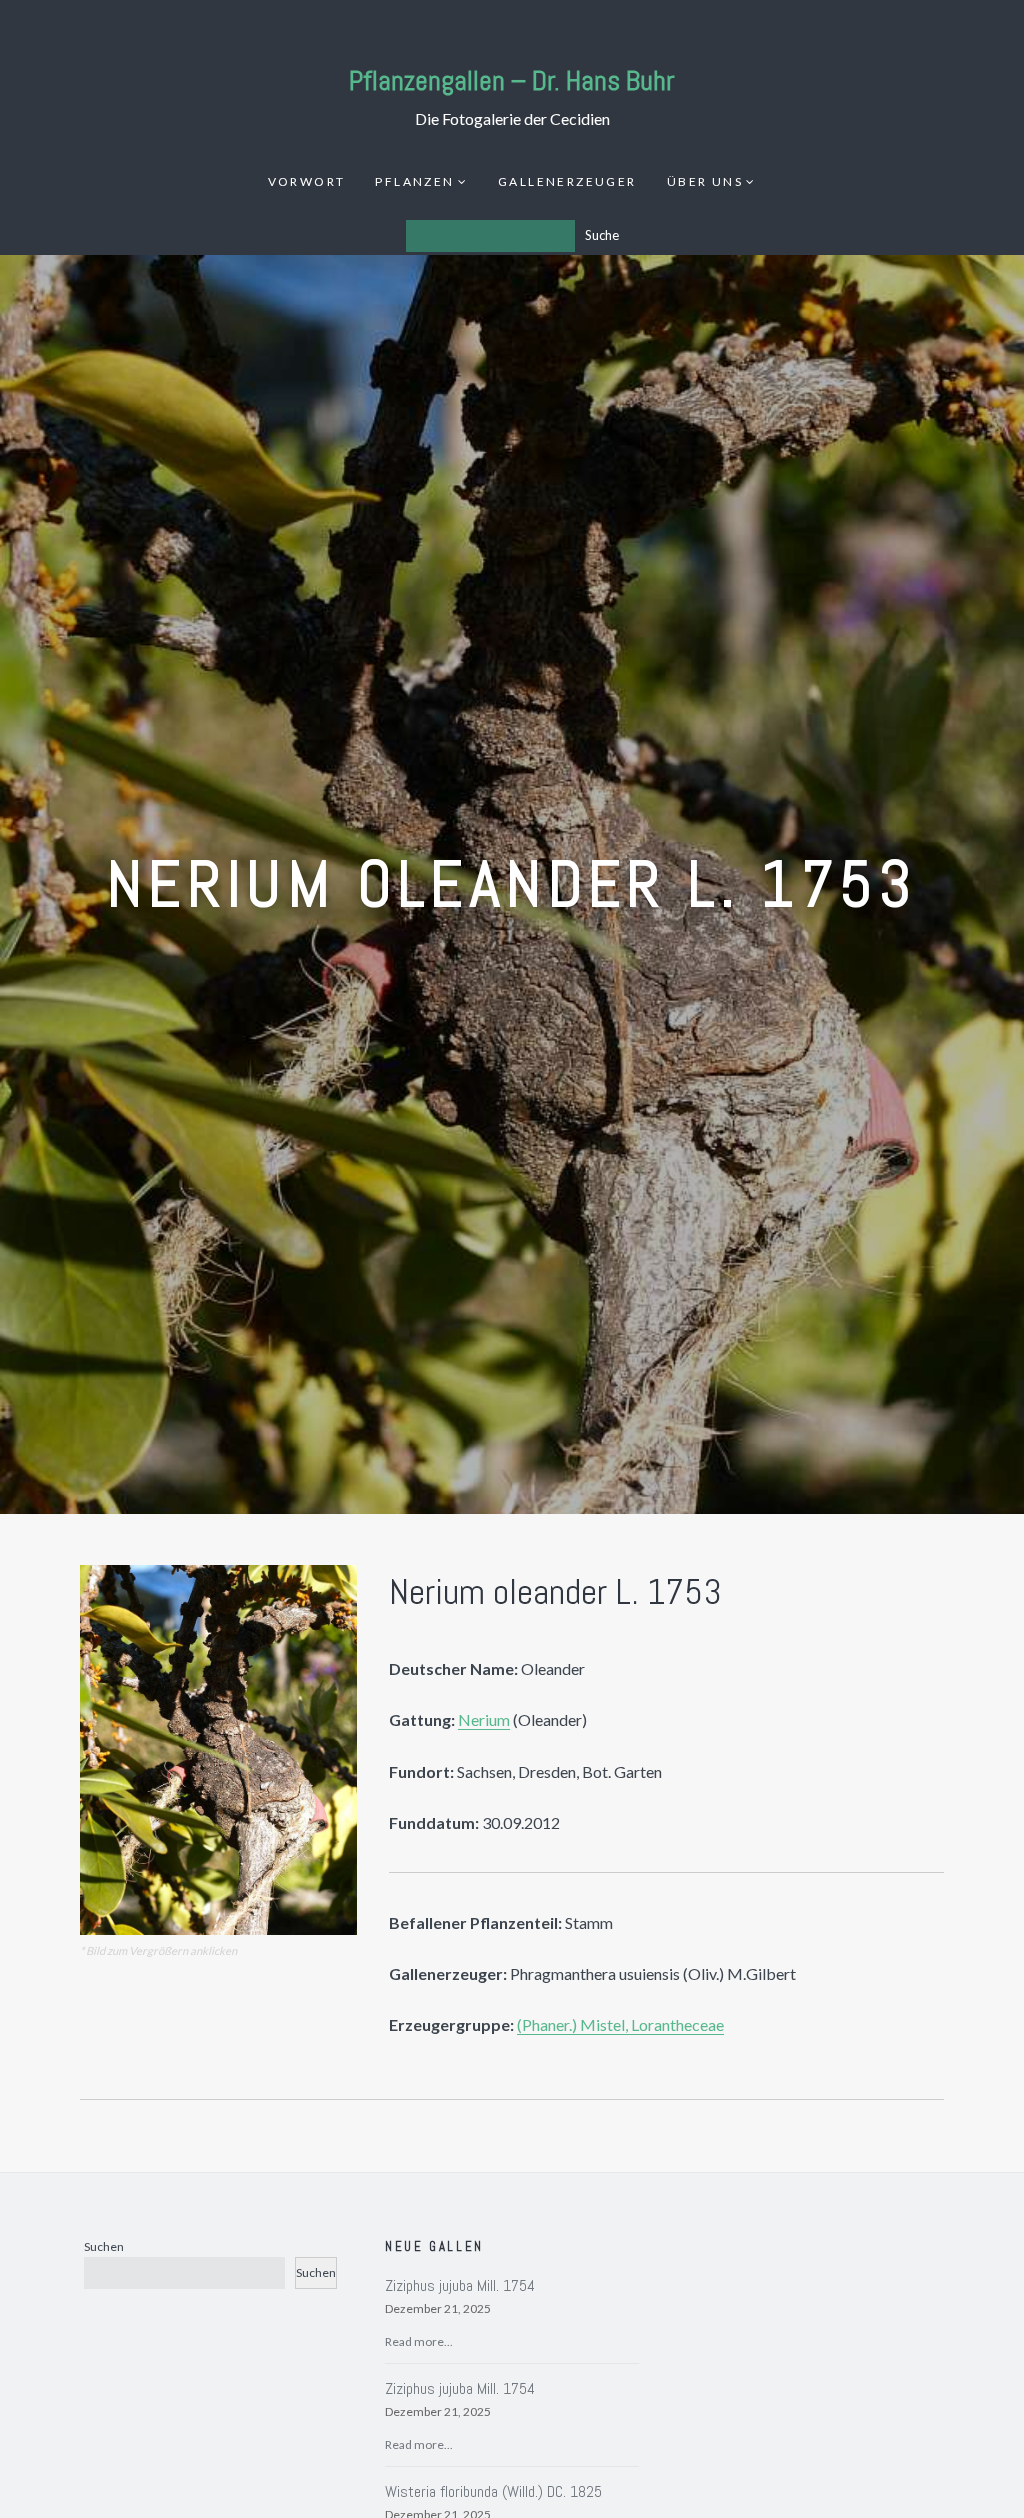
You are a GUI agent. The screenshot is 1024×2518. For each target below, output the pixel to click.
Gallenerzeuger (567, 181)
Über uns (705, 181)
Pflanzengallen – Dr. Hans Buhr (512, 80)
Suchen (104, 2246)
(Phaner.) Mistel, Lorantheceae (620, 2024)
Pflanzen (414, 181)
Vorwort (307, 181)
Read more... (419, 2341)
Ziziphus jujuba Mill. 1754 (460, 2285)
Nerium (484, 1719)
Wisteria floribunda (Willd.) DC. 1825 (493, 2491)
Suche (602, 235)
